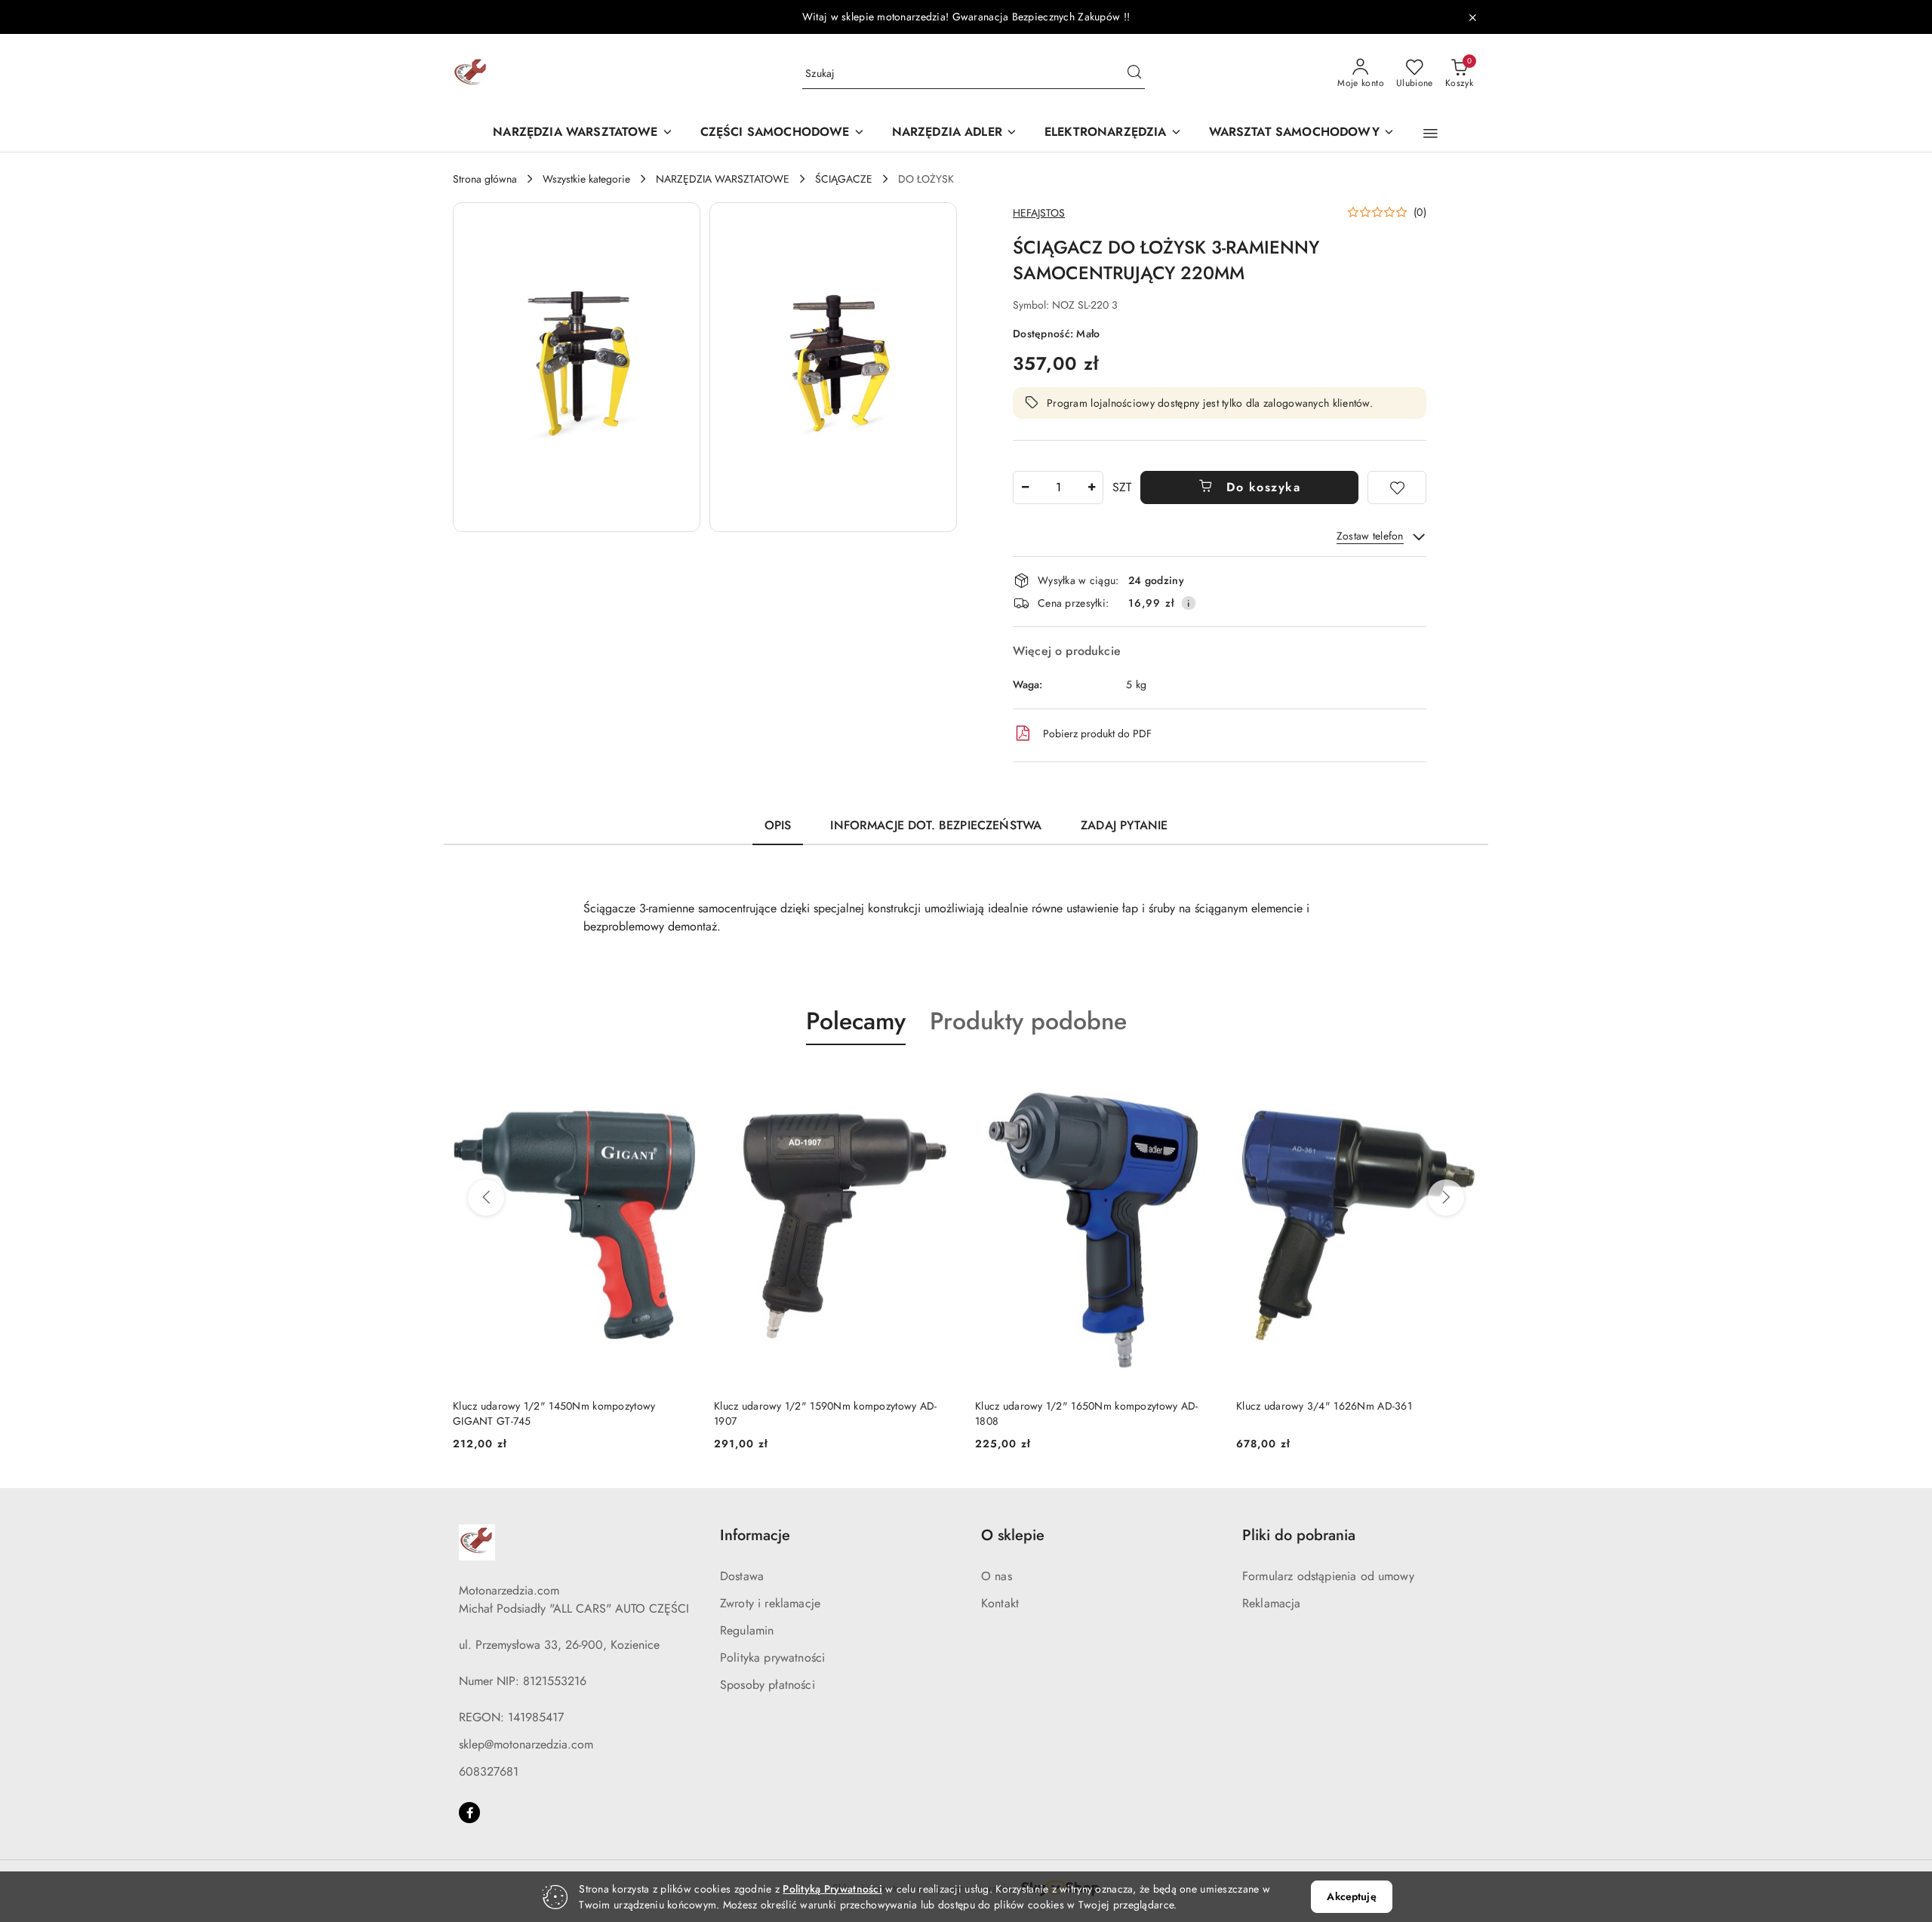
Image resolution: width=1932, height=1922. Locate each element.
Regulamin (747, 1630)
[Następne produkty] (1446, 1198)
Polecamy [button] (856, 1021)
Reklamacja (1272, 1603)
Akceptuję (1351, 1896)
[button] (1431, 134)
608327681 (489, 1771)
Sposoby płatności (768, 1685)
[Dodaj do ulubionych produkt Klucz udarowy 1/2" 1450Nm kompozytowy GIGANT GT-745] (678, 1081)
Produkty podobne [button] (1028, 1021)
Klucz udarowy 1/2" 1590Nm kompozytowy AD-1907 (825, 1413)
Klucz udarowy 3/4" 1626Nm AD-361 (1324, 1406)
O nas (997, 1576)
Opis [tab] (778, 825)
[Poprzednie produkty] (486, 1198)
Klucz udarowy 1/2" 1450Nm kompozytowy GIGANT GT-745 (554, 1413)
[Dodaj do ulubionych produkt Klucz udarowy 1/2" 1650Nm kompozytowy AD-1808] (1201, 1081)
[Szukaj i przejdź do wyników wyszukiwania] (1134, 74)
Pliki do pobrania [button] (1299, 1535)
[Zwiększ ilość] (1091, 487)
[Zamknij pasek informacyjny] (1472, 17)
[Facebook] (469, 1813)
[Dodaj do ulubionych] (1397, 487)
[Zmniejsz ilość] (1025, 487)
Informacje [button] (755, 1535)
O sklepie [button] (1013, 1535)
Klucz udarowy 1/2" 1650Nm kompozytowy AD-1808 (1086, 1413)
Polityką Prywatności (832, 1889)
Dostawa (742, 1576)
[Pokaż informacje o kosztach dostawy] (1189, 603)
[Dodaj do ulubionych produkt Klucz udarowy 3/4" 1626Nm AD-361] (1462, 1081)
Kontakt (1000, 1603)
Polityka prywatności (772, 1658)
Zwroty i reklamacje (770, 1603)
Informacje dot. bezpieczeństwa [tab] (936, 825)
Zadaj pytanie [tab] (1124, 825)
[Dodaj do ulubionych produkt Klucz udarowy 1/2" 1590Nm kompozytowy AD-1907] (940, 1081)
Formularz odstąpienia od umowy (1328, 1576)
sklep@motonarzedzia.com (526, 1744)
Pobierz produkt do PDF (1097, 733)
